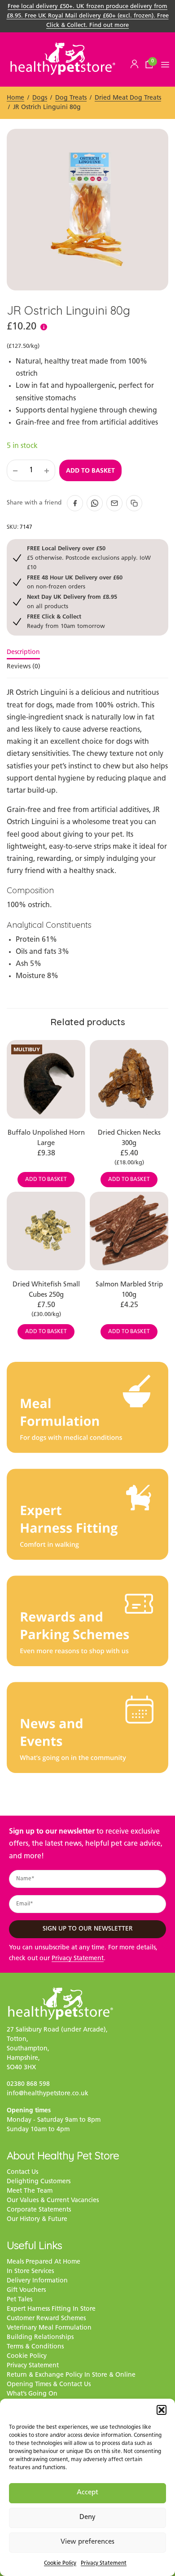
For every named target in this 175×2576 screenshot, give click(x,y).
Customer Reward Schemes (46, 2319)
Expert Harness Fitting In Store (51, 2309)
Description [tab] (23, 653)
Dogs (40, 98)
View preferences (87, 2542)
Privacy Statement (104, 2563)
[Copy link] (134, 503)
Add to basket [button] (46, 1180)
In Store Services (30, 2271)
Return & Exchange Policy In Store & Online (71, 2375)
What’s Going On (32, 2394)
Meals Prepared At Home (44, 2262)
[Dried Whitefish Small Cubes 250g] (46, 1231)
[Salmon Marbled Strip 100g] (129, 1231)
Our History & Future (37, 2219)
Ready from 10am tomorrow (66, 621)
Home (15, 98)
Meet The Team (30, 2191)
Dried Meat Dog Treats (128, 98)
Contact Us (22, 2172)
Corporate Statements (39, 2210)
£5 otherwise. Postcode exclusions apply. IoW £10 (89, 557)
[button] (162, 2410)
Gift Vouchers (26, 2290)
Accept (87, 2493)
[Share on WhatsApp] (95, 503)
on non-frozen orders (75, 582)
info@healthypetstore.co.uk (48, 2094)
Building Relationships (40, 2337)
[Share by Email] (114, 503)
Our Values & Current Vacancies (53, 2201)
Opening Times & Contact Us (49, 2385)
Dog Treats (71, 98)
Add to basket (90, 470)
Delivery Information (37, 2281)
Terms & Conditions (35, 2347)
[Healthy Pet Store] (63, 59)
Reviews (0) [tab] (24, 667)
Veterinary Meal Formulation (49, 2328)
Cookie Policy (60, 2563)
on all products (72, 601)
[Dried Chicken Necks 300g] (129, 1079)
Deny (87, 2517)
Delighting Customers (39, 2182)
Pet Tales (20, 2300)
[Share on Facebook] (75, 503)
